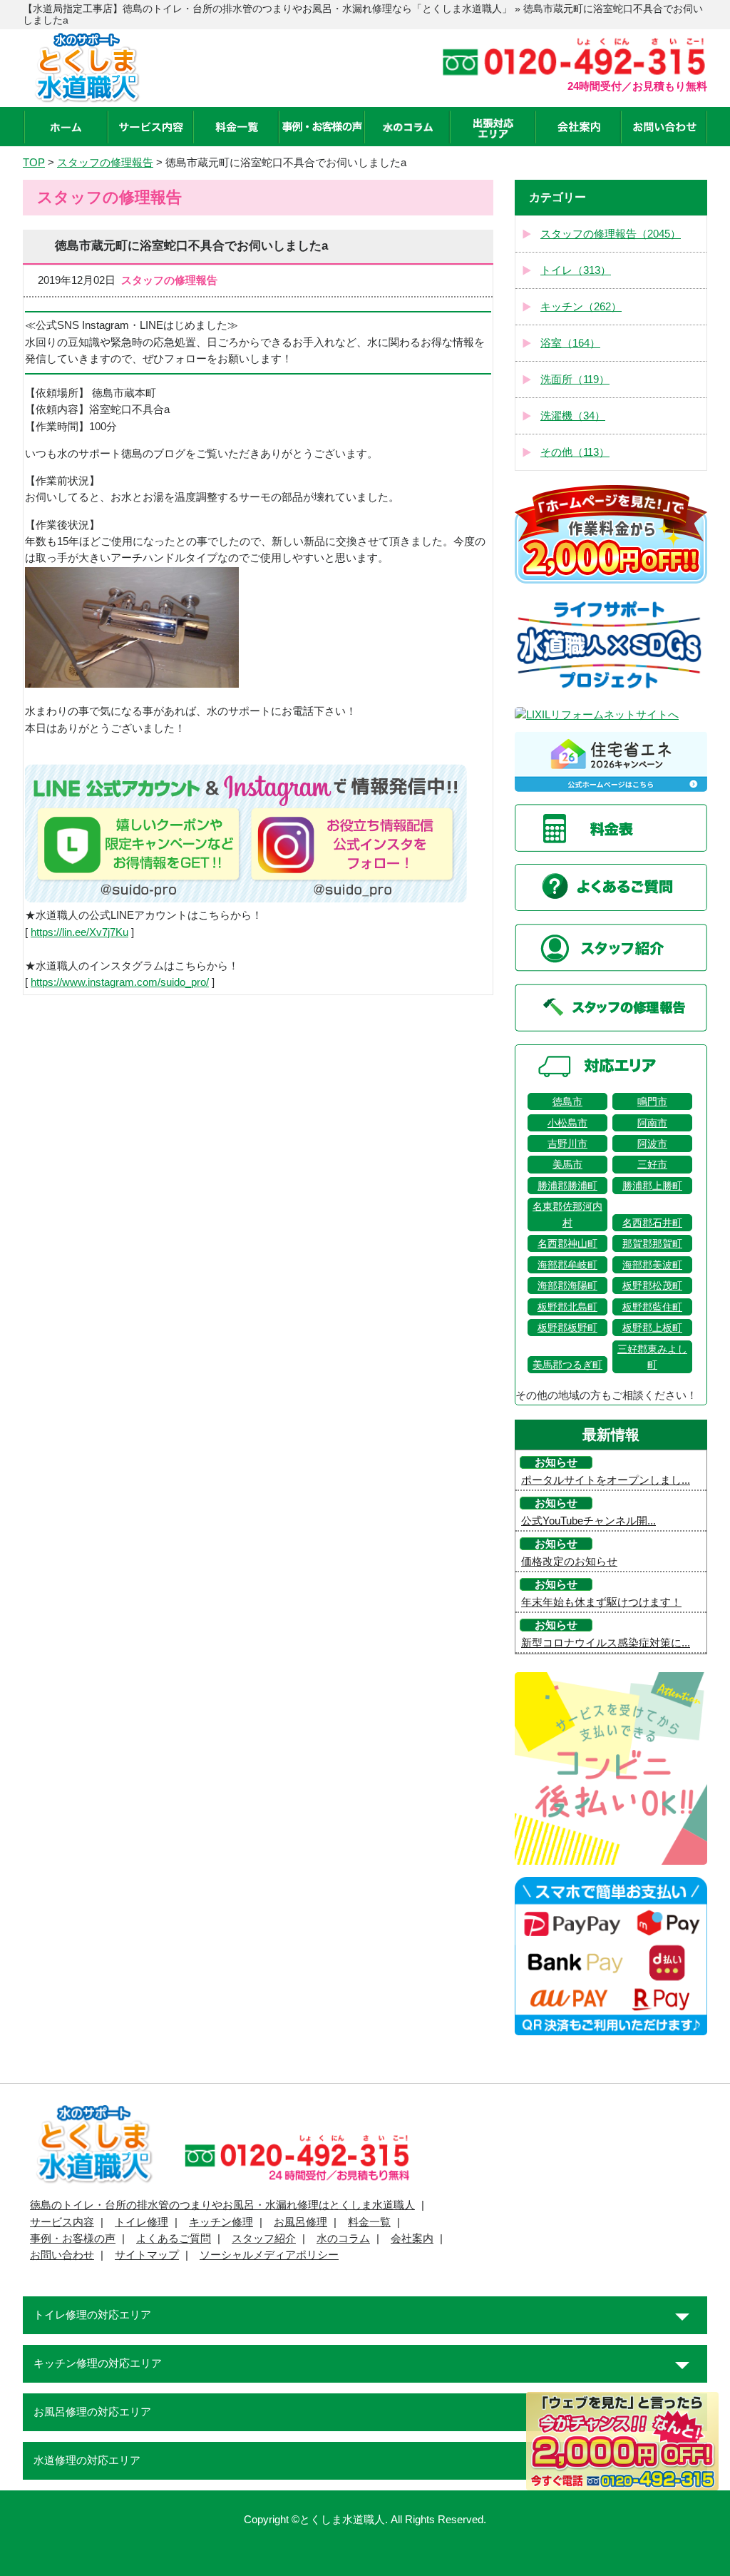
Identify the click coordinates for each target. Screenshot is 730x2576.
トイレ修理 (142, 2222)
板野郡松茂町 (652, 1286)
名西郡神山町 (567, 1243)
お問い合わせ (62, 2255)
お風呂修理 (300, 2222)
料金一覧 (369, 2222)
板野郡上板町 (652, 1328)
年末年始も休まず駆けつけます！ (601, 1602)
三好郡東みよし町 (652, 1357)
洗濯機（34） (573, 416)
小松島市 (567, 1123)
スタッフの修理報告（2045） (611, 234)
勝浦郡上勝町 (652, 1186)
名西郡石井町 (652, 1223)
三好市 (652, 1164)
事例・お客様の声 (73, 2239)
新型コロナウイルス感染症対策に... (606, 1643)
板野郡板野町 (567, 1328)
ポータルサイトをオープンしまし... (606, 1480)
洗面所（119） (575, 380)
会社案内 (412, 2239)
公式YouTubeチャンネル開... (588, 1521)
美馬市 (567, 1164)
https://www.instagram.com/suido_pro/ (120, 982)
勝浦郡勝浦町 (567, 1186)
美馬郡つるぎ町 (567, 1365)
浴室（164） (570, 343)
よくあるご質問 (174, 2239)
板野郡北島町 (567, 1307)
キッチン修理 (221, 2222)
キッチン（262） (581, 307)
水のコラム (343, 2239)
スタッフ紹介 (264, 2239)
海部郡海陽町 (567, 1286)
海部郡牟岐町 (567, 1265)
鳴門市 (652, 1101)
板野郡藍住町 (652, 1307)
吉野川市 (567, 1144)
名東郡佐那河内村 (567, 1214)
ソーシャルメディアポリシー (269, 2255)
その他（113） (575, 452)
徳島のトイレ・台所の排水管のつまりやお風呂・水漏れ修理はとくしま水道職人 (222, 2205)
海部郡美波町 (652, 1265)
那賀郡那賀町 (652, 1243)
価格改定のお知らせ (569, 1562)
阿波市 (652, 1144)
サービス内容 (62, 2222)
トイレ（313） (576, 270)
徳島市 (567, 1101)
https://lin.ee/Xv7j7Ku (79, 932)
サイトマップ (147, 2255)
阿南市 (652, 1123)
